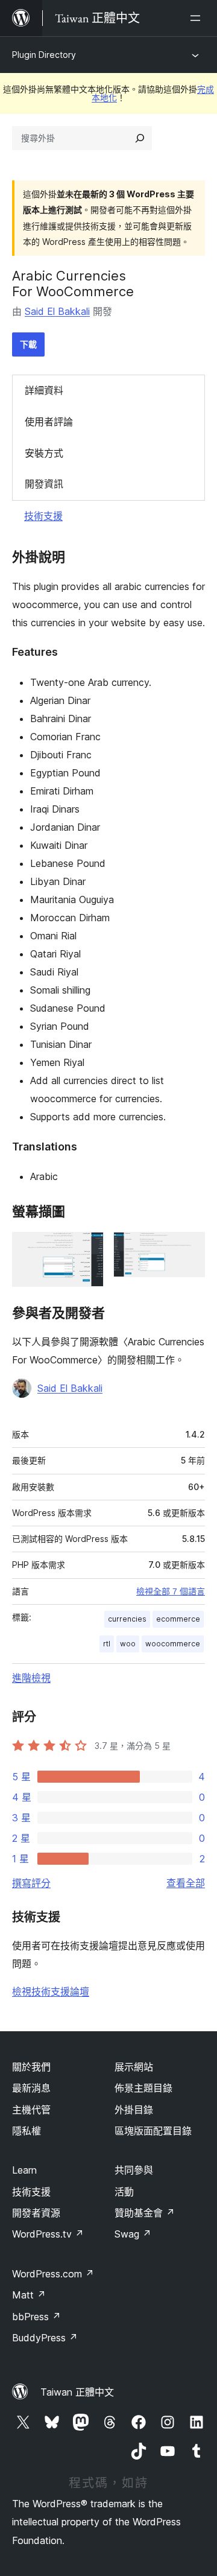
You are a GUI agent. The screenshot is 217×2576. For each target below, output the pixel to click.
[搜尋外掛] (140, 138)
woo (128, 1644)
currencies (127, 1619)
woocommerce (173, 1644)
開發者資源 (36, 2213)
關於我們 (31, 2067)
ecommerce (178, 1619)
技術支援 (43, 516)
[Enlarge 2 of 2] (189, 1248)
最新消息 (31, 2088)
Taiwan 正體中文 (77, 2392)
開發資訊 (44, 484)
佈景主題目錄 (143, 2088)
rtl (107, 1644)
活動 (124, 2192)
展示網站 (134, 2067)
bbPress (36, 2317)
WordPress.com (53, 2274)
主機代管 (31, 2110)
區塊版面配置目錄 (153, 2131)
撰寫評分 (31, 1883)
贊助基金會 (145, 2213)
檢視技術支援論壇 (51, 1991)
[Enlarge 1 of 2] (87, 1248)
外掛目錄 (134, 2110)
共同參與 (134, 2170)
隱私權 (27, 2131)
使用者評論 (49, 422)
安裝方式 (44, 453)
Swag (133, 2234)
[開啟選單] (198, 18)
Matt (29, 2295)
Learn (24, 2170)
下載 (28, 344)
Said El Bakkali (57, 311)
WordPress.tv (48, 2234)
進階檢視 (31, 1678)
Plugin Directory (44, 55)
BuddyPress (45, 2338)
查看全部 (186, 1883)
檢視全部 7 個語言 (171, 1591)
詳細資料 (44, 390)
